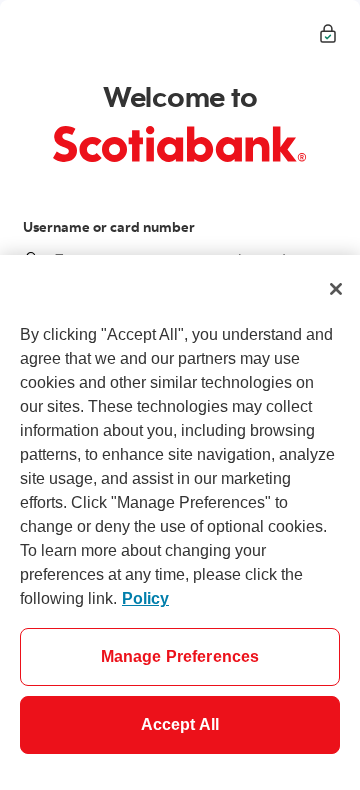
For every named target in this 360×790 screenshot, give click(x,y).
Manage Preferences (180, 656)
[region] (180, 522)
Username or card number (109, 227)
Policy (145, 598)
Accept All (180, 724)
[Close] (336, 289)
